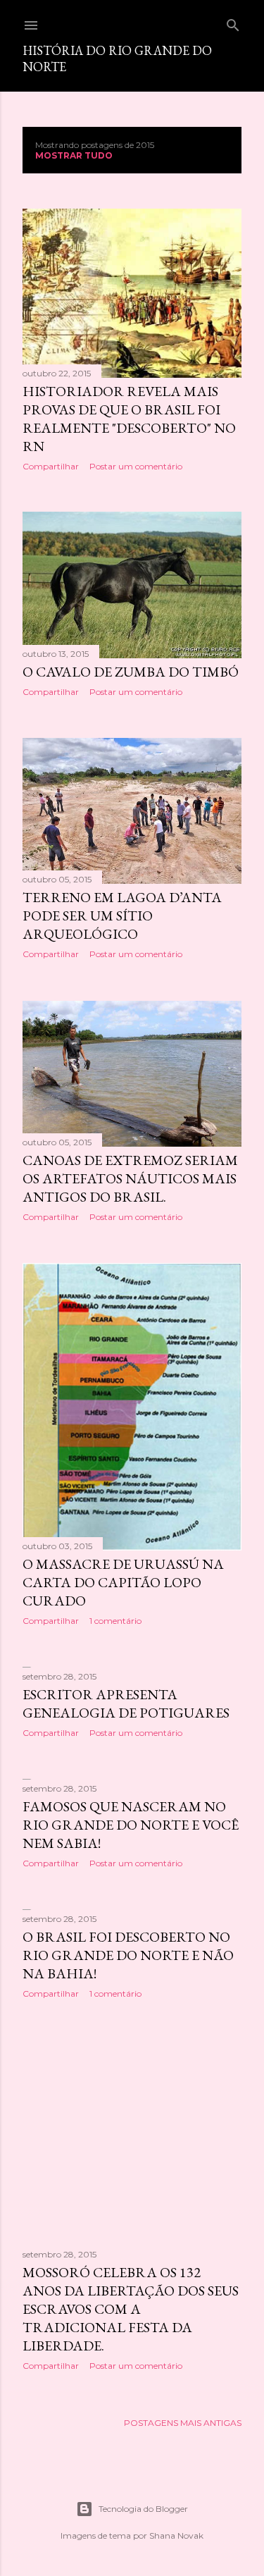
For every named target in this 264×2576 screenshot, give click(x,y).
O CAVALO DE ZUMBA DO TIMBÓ (131, 672)
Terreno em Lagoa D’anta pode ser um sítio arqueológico (122, 916)
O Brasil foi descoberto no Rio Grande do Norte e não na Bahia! (128, 1955)
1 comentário (115, 1621)
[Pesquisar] (233, 22)
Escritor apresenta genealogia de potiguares (126, 1703)
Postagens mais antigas (183, 2423)
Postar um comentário (136, 466)
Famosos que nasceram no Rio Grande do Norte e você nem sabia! (131, 1825)
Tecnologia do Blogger (143, 2509)
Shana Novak (176, 2535)
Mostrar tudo (74, 155)
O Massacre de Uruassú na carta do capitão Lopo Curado (123, 1582)
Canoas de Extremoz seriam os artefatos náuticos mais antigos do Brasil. (130, 1178)
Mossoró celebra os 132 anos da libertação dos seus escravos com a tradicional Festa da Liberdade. (131, 2309)
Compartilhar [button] (51, 466)
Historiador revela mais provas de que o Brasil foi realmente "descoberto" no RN (129, 419)
